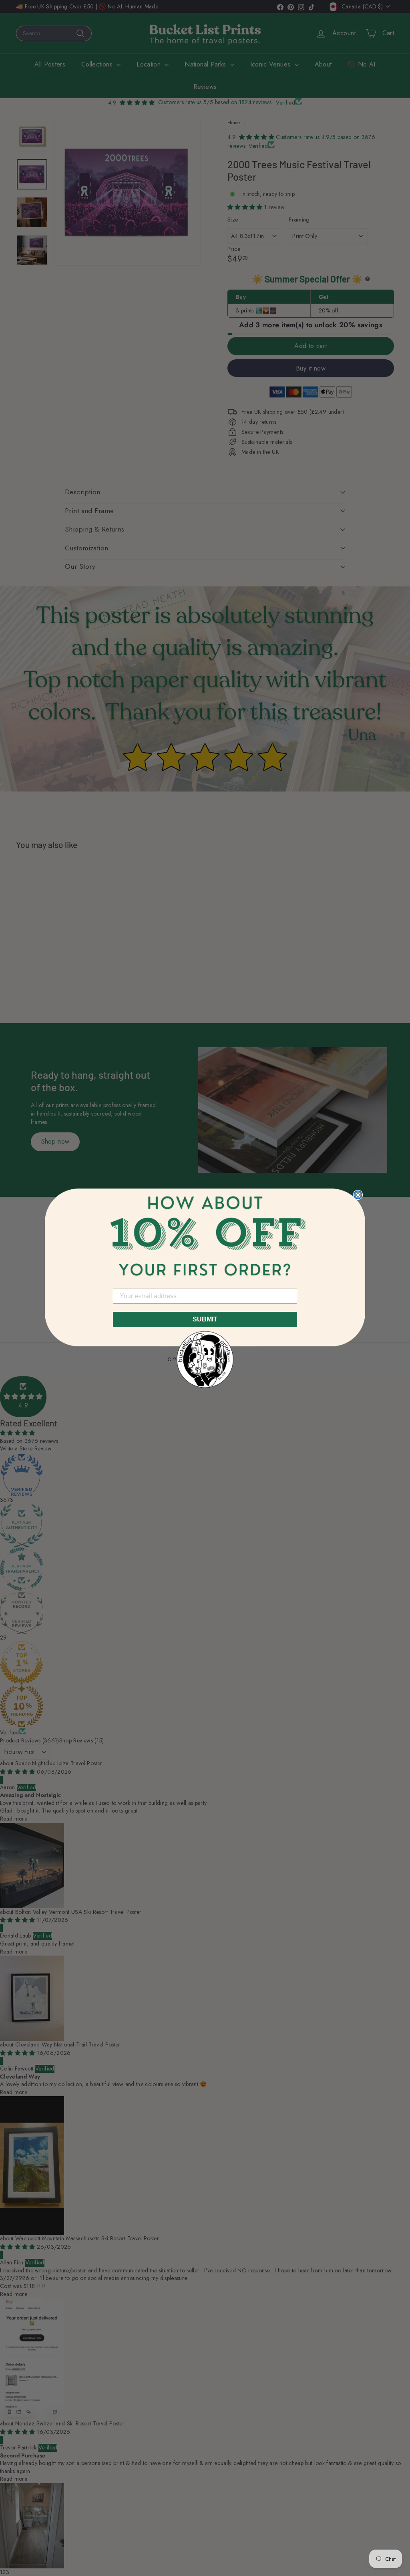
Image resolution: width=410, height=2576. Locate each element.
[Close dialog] (358, 1195)
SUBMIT (205, 1319)
